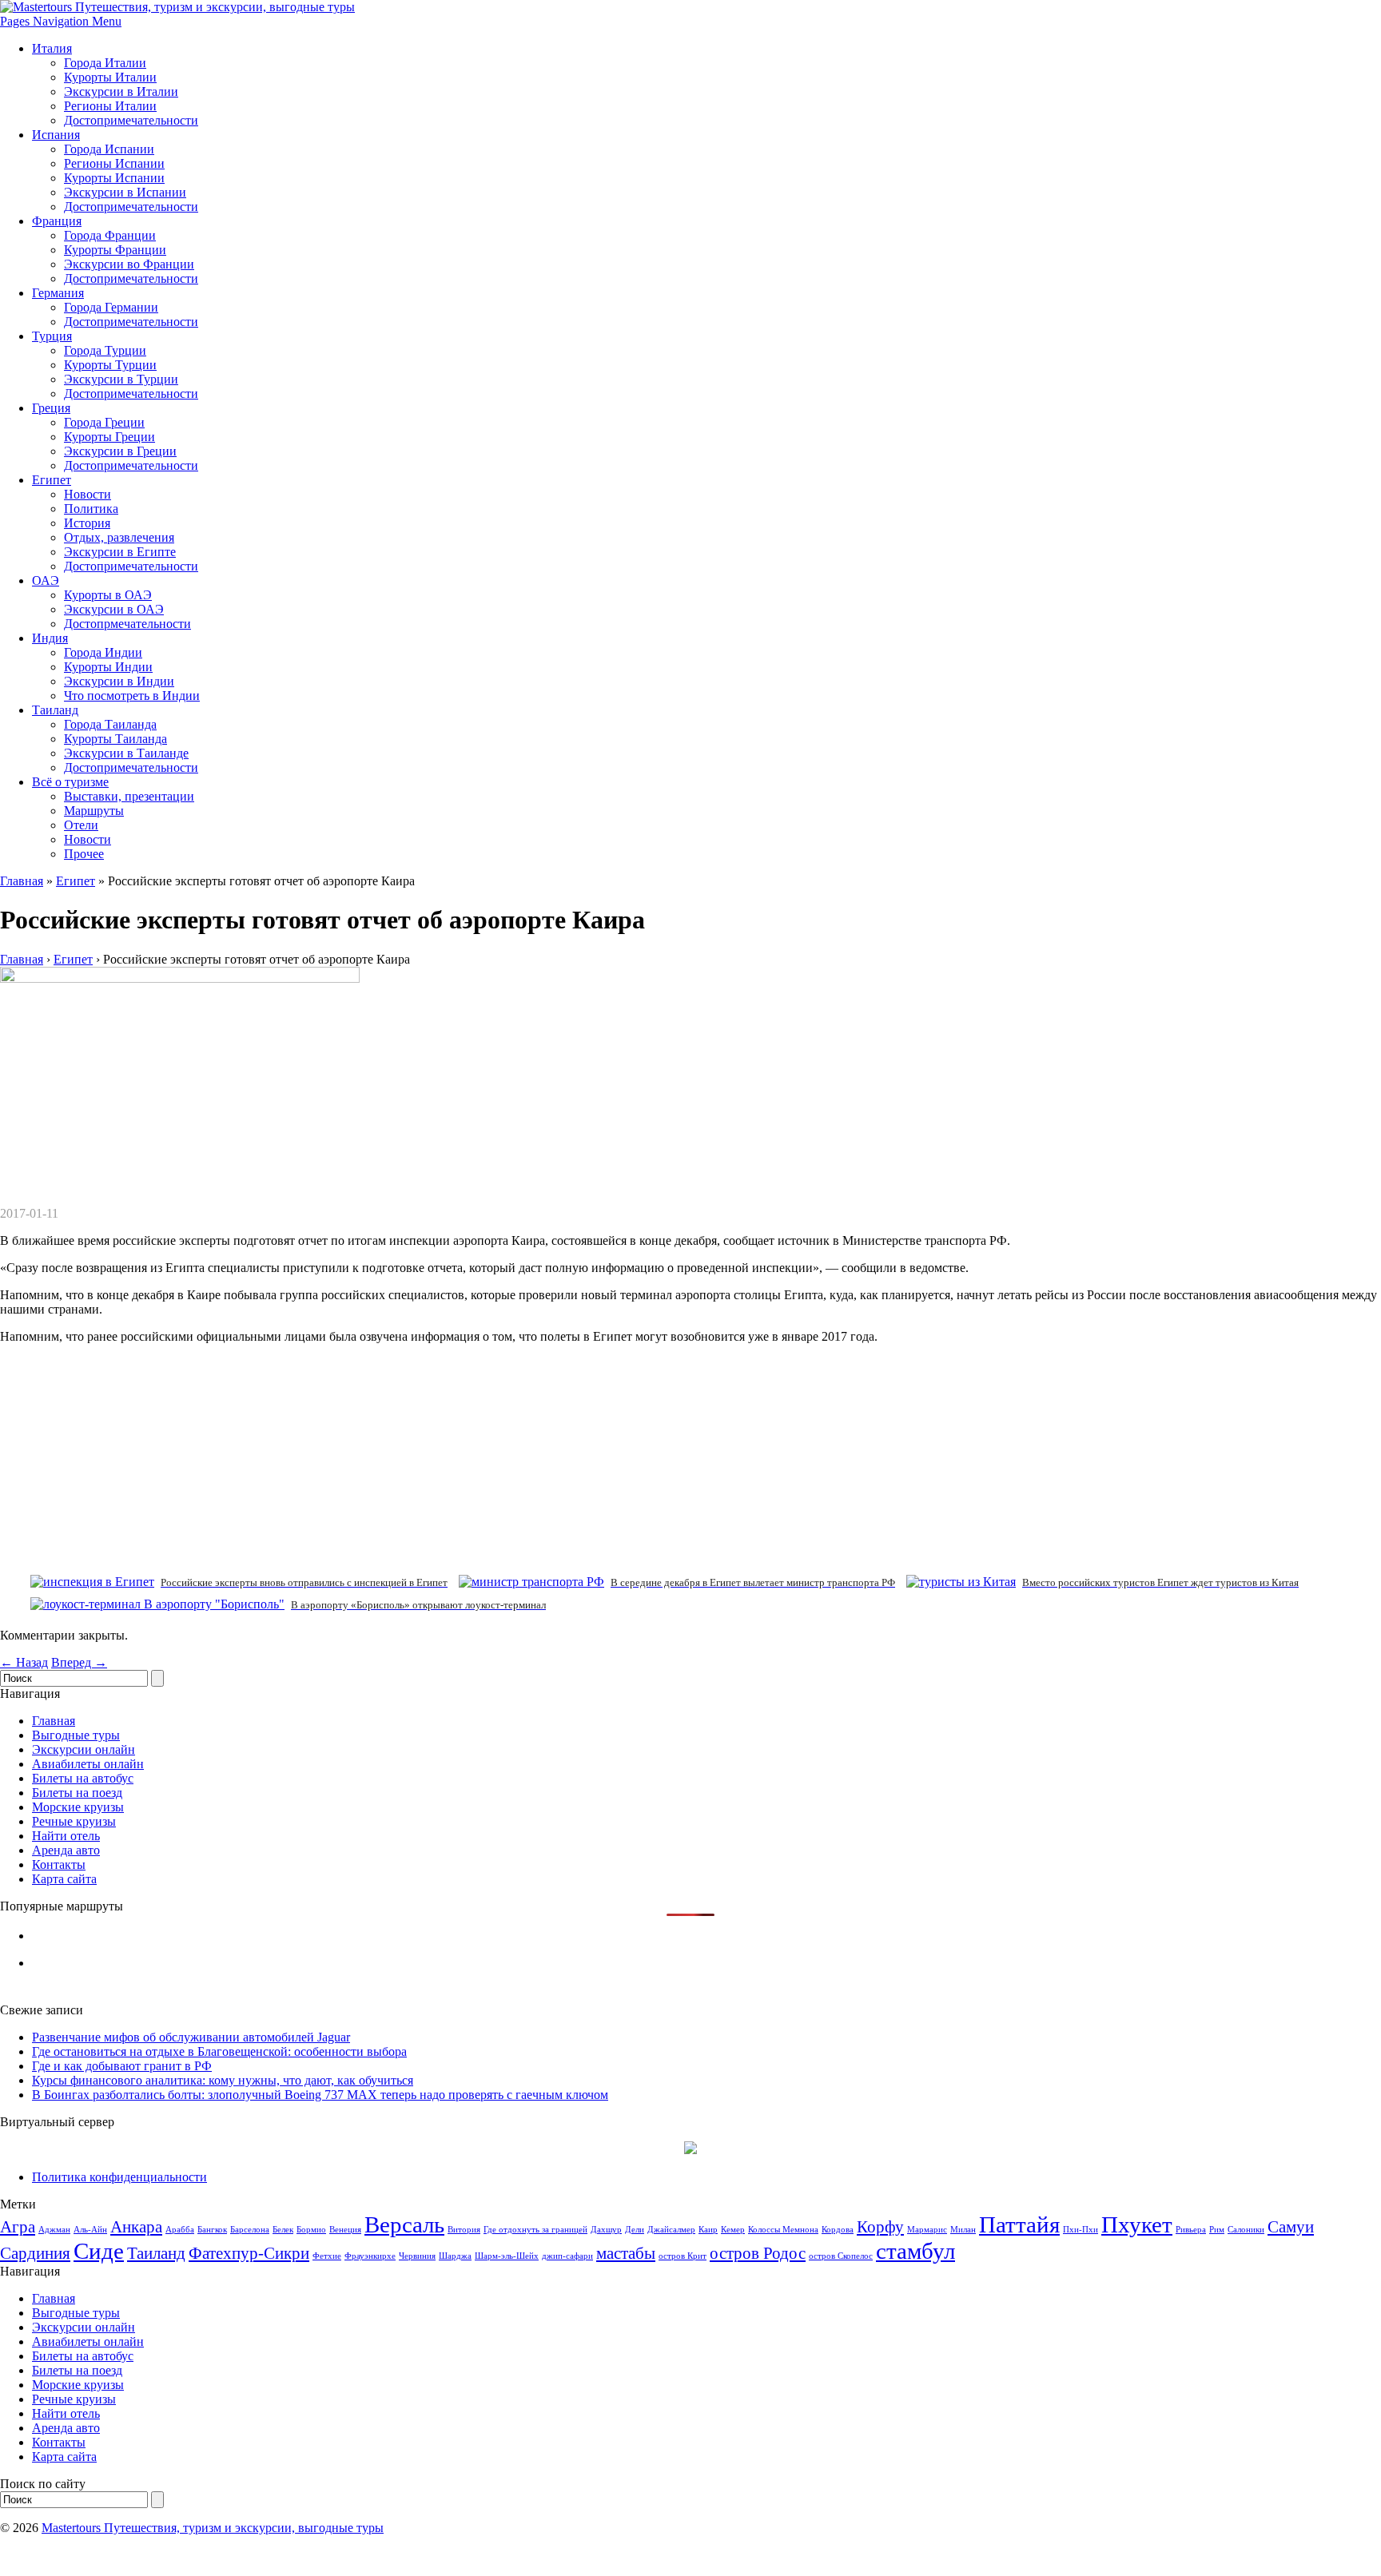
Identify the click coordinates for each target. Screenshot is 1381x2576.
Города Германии (111, 307)
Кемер (733, 2230)
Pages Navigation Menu (61, 21)
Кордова (838, 2230)
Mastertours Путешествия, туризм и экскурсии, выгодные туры (213, 2528)
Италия (52, 48)
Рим (1217, 2230)
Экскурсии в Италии (121, 91)
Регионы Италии (110, 106)
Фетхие (327, 2256)
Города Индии (103, 652)
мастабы (626, 2253)
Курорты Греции (109, 437)
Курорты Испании (114, 178)
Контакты (59, 1864)
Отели (81, 825)
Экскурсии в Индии (119, 681)
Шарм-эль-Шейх (507, 2256)
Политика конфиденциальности (119, 2177)
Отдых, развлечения (119, 537)
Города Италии (105, 63)
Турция (52, 336)
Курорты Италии (110, 77)
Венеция (345, 2230)
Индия (50, 638)
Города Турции (105, 350)
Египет (52, 480)
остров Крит (683, 2256)
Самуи (1291, 2227)
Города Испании (109, 149)
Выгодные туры (76, 1735)
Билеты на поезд (77, 1793)
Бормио (311, 2230)
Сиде (99, 2251)
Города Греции (104, 422)
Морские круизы (78, 1807)
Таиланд (55, 710)
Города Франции (110, 235)
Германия (58, 293)
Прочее (84, 854)
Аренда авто (66, 1850)
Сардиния (35, 2253)
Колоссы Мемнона (783, 2230)
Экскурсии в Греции (120, 451)
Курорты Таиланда (115, 739)
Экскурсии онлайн (84, 1749)
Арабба (180, 2230)
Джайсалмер (671, 2230)
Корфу (880, 2227)
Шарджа (455, 2256)
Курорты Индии (108, 667)
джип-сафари (567, 2256)
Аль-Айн (90, 2230)
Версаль (404, 2224)
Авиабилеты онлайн (88, 1764)
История (87, 523)
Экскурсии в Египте (120, 552)
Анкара (136, 2227)
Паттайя (1019, 2224)
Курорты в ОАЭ (108, 595)
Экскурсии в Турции (121, 379)
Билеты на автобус (83, 1778)
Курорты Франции (115, 250)
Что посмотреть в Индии (132, 696)
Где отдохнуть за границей (535, 2230)
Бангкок (212, 2230)
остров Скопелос (841, 2256)
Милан (963, 2230)
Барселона (250, 2230)
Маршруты (94, 811)
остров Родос (758, 2253)
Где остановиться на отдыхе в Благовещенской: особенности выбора (219, 2051)
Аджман (54, 2230)
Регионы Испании (114, 163)
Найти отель (66, 1836)
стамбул (915, 2251)
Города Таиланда (110, 724)
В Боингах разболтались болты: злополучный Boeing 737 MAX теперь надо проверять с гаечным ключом (320, 2095)
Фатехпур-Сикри (249, 2253)
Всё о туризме (70, 782)
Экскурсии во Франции (129, 264)
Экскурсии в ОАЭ (114, 609)
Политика (91, 509)
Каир (708, 2230)
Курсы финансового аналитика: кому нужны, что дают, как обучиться (223, 2080)
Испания (56, 135)
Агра (18, 2227)
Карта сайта (64, 1879)
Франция (57, 221)
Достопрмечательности (127, 624)
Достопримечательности (131, 120)
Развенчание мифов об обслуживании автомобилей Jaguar (191, 2037)
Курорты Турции (110, 365)
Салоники (1246, 2230)
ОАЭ (46, 580)
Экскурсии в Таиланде (126, 753)
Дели (635, 2230)
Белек (283, 2230)
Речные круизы (74, 1821)
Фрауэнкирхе (370, 2256)
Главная (22, 881)
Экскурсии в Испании (125, 192)
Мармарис (927, 2230)
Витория (464, 2230)
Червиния (417, 2256)
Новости (88, 494)
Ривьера (1191, 2230)
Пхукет (1137, 2224)
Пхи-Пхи (1081, 2230)
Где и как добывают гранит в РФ (122, 2066)
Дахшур (606, 2230)
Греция (51, 408)
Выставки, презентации (129, 796)
